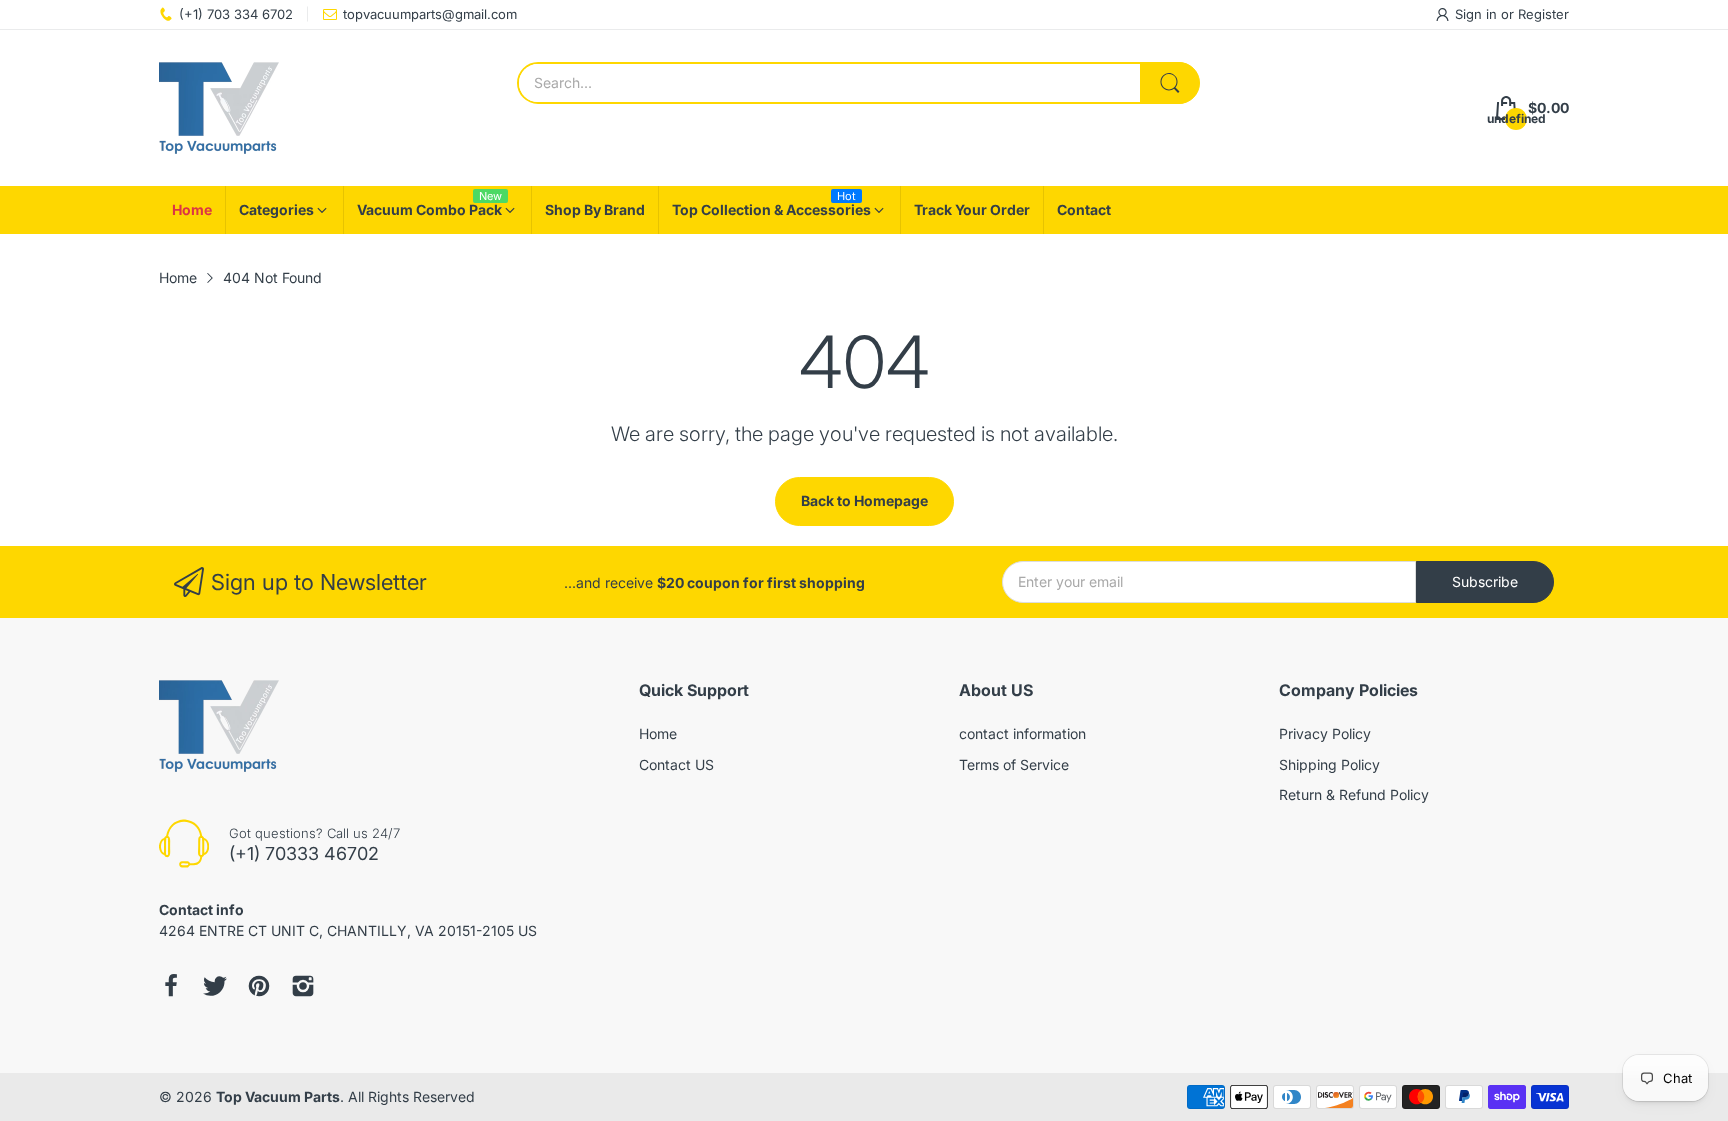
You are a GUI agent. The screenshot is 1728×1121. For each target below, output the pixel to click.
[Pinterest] (259, 986)
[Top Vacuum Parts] (219, 108)
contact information (1022, 733)
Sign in (1478, 14)
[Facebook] (171, 986)
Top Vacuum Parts (278, 1096)
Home (658, 733)
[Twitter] (215, 986)
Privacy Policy (1325, 733)
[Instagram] (303, 986)
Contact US (676, 764)
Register (1543, 14)
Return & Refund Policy (1354, 794)
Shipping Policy (1329, 764)
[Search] (1170, 83)
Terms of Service (1014, 764)
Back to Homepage (864, 500)
